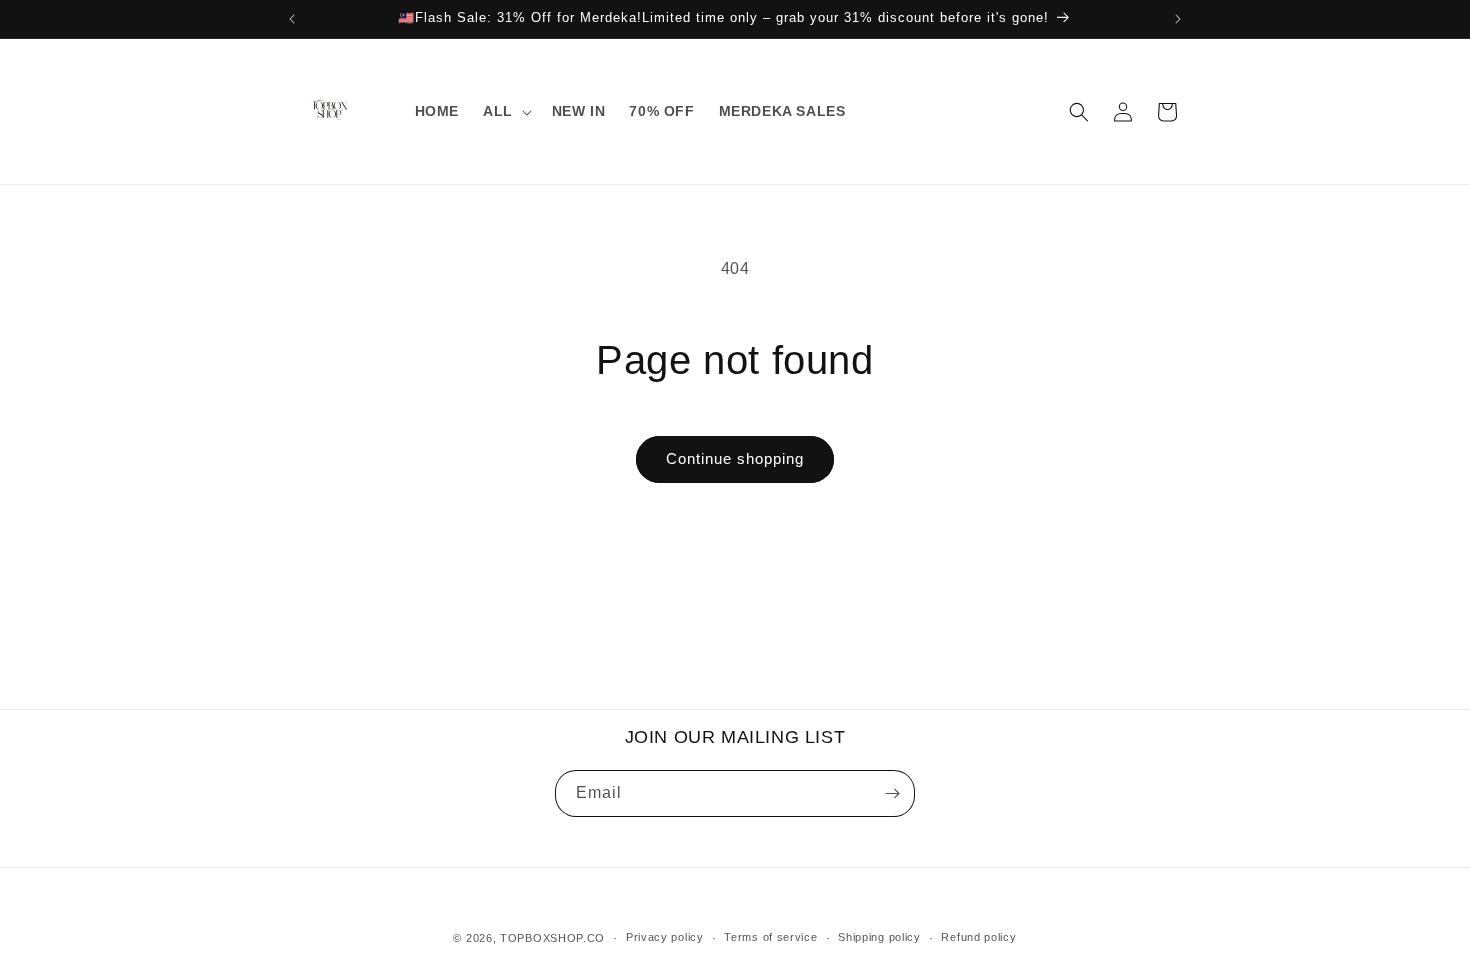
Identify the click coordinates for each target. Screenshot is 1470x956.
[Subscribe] (892, 793)
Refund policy (978, 937)
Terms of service (770, 937)
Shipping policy (879, 937)
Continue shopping (735, 458)
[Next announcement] (1178, 19)
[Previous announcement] (292, 19)
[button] (505, 111)
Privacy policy (665, 937)
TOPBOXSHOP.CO (552, 938)
